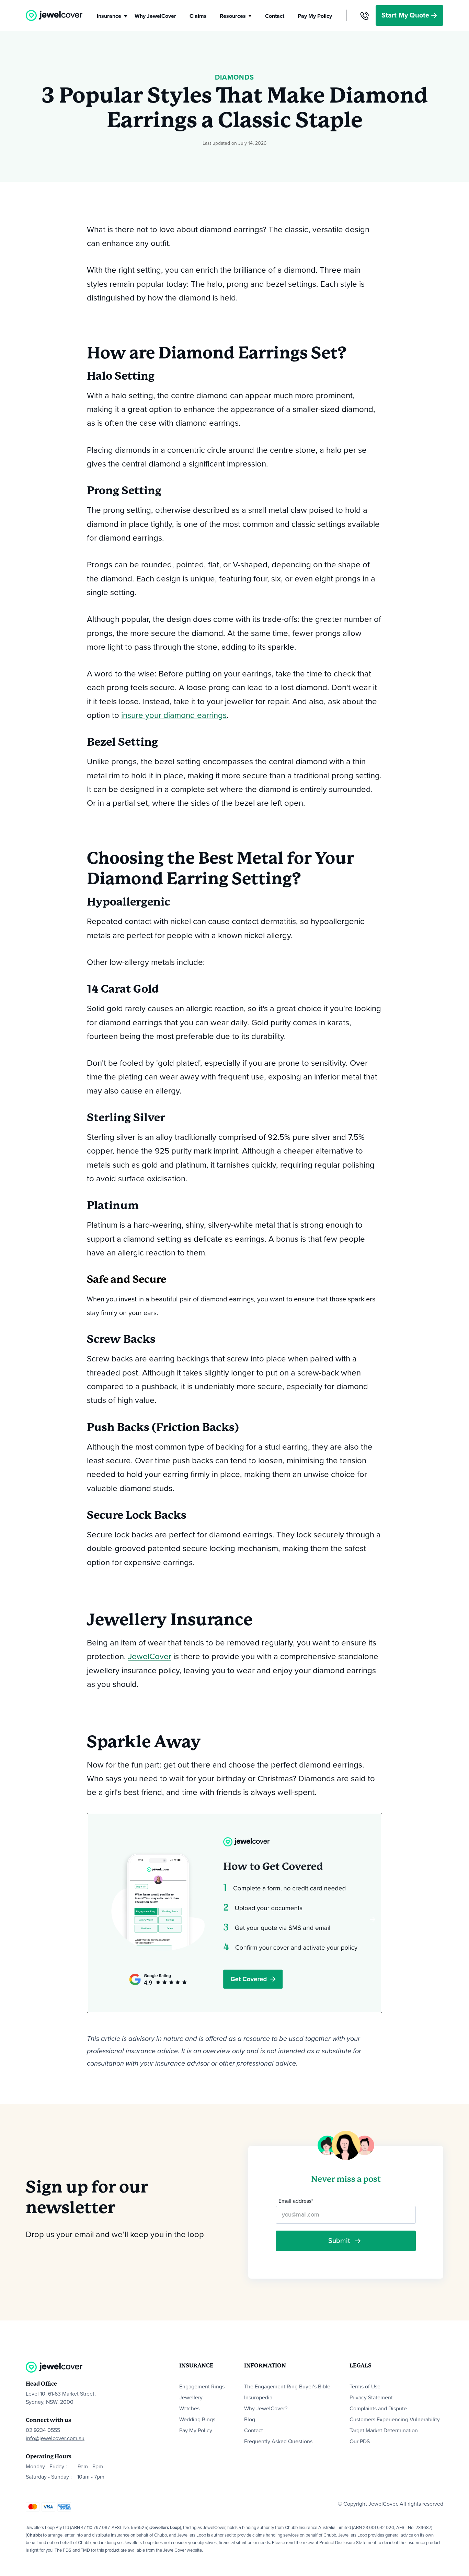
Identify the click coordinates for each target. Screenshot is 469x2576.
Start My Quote (405, 15)
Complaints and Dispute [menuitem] (378, 2409)
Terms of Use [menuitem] (365, 2387)
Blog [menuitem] (250, 2420)
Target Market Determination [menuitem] (384, 2431)
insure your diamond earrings (174, 715)
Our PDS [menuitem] (360, 2442)
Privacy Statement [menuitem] (371, 2398)
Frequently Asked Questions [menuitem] (278, 2442)
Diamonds (235, 78)
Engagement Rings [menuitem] (202, 2387)
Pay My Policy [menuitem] (196, 2431)
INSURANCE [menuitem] (196, 2366)
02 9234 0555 (43, 2430)
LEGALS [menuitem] (361, 2366)
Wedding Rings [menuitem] (197, 2420)
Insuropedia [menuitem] (258, 2398)
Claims (198, 16)
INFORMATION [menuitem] (265, 2366)
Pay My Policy (315, 16)
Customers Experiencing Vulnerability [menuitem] (395, 2420)
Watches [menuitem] (189, 2409)
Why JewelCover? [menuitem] (266, 2409)
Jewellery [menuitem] (191, 2398)
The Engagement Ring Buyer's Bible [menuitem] (287, 2387)
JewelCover (150, 1657)
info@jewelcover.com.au (55, 2438)
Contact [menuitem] (254, 2431)
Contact (275, 16)
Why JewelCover (155, 16)
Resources (233, 16)
